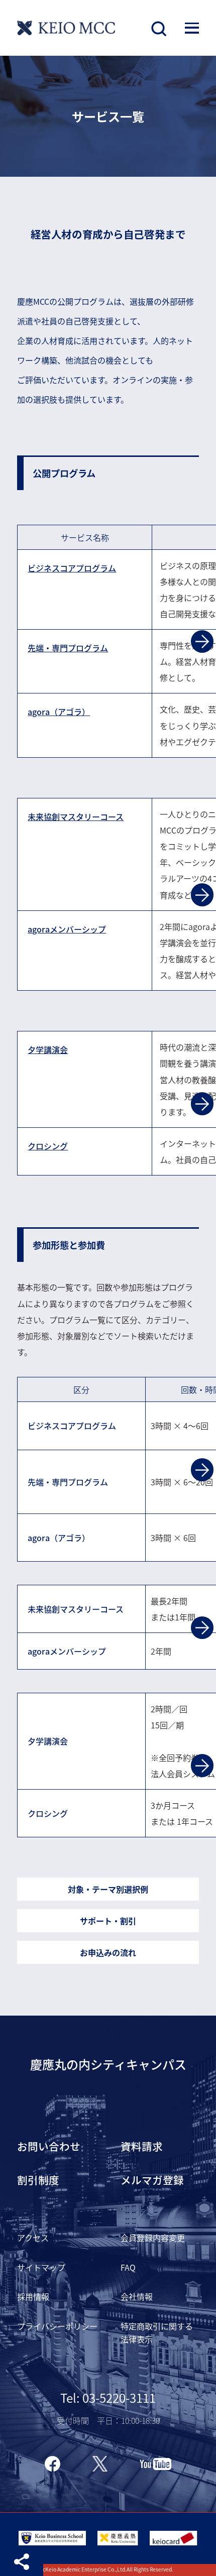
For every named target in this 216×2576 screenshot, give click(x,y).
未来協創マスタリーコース (76, 816)
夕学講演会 (48, 1049)
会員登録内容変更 (153, 2238)
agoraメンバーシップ (67, 929)
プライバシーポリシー (57, 2326)
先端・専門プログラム (68, 648)
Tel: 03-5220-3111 (108, 2397)
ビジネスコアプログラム (72, 568)
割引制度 (38, 2180)
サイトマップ (41, 2267)
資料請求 (142, 2146)
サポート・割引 (108, 1921)
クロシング (48, 1146)
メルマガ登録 (152, 2180)
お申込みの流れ (108, 1952)
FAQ (128, 2267)
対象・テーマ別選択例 (108, 1889)
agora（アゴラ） (59, 712)
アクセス (33, 2238)
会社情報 (137, 2296)
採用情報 (33, 2296)
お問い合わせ (49, 2146)
